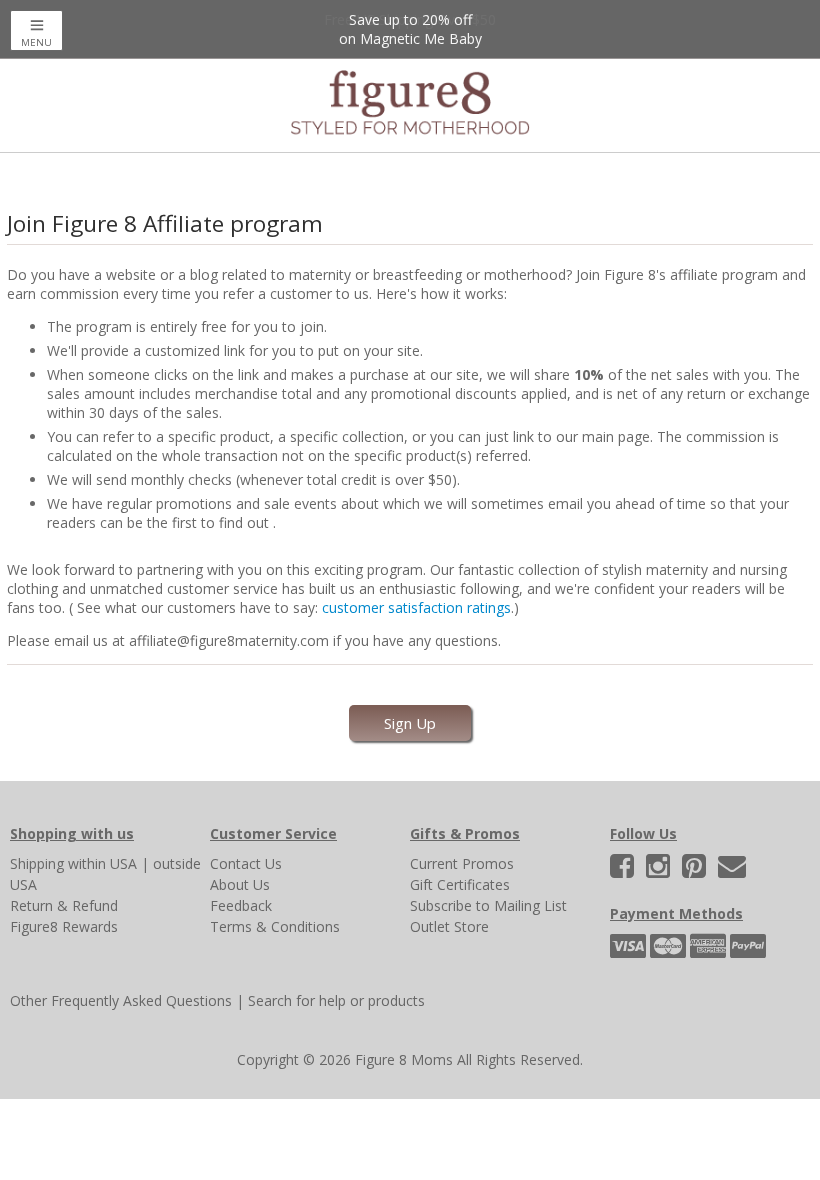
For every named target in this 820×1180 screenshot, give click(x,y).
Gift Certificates (460, 884)
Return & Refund (64, 905)
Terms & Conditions (275, 926)
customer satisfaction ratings (416, 607)
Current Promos (462, 863)
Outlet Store (449, 926)
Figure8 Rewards (64, 926)
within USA (102, 863)
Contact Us (246, 863)
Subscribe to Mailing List (488, 905)
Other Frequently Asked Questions (121, 1000)
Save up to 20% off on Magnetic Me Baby (410, 29)
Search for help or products (336, 1000)
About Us (240, 884)
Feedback (241, 905)
